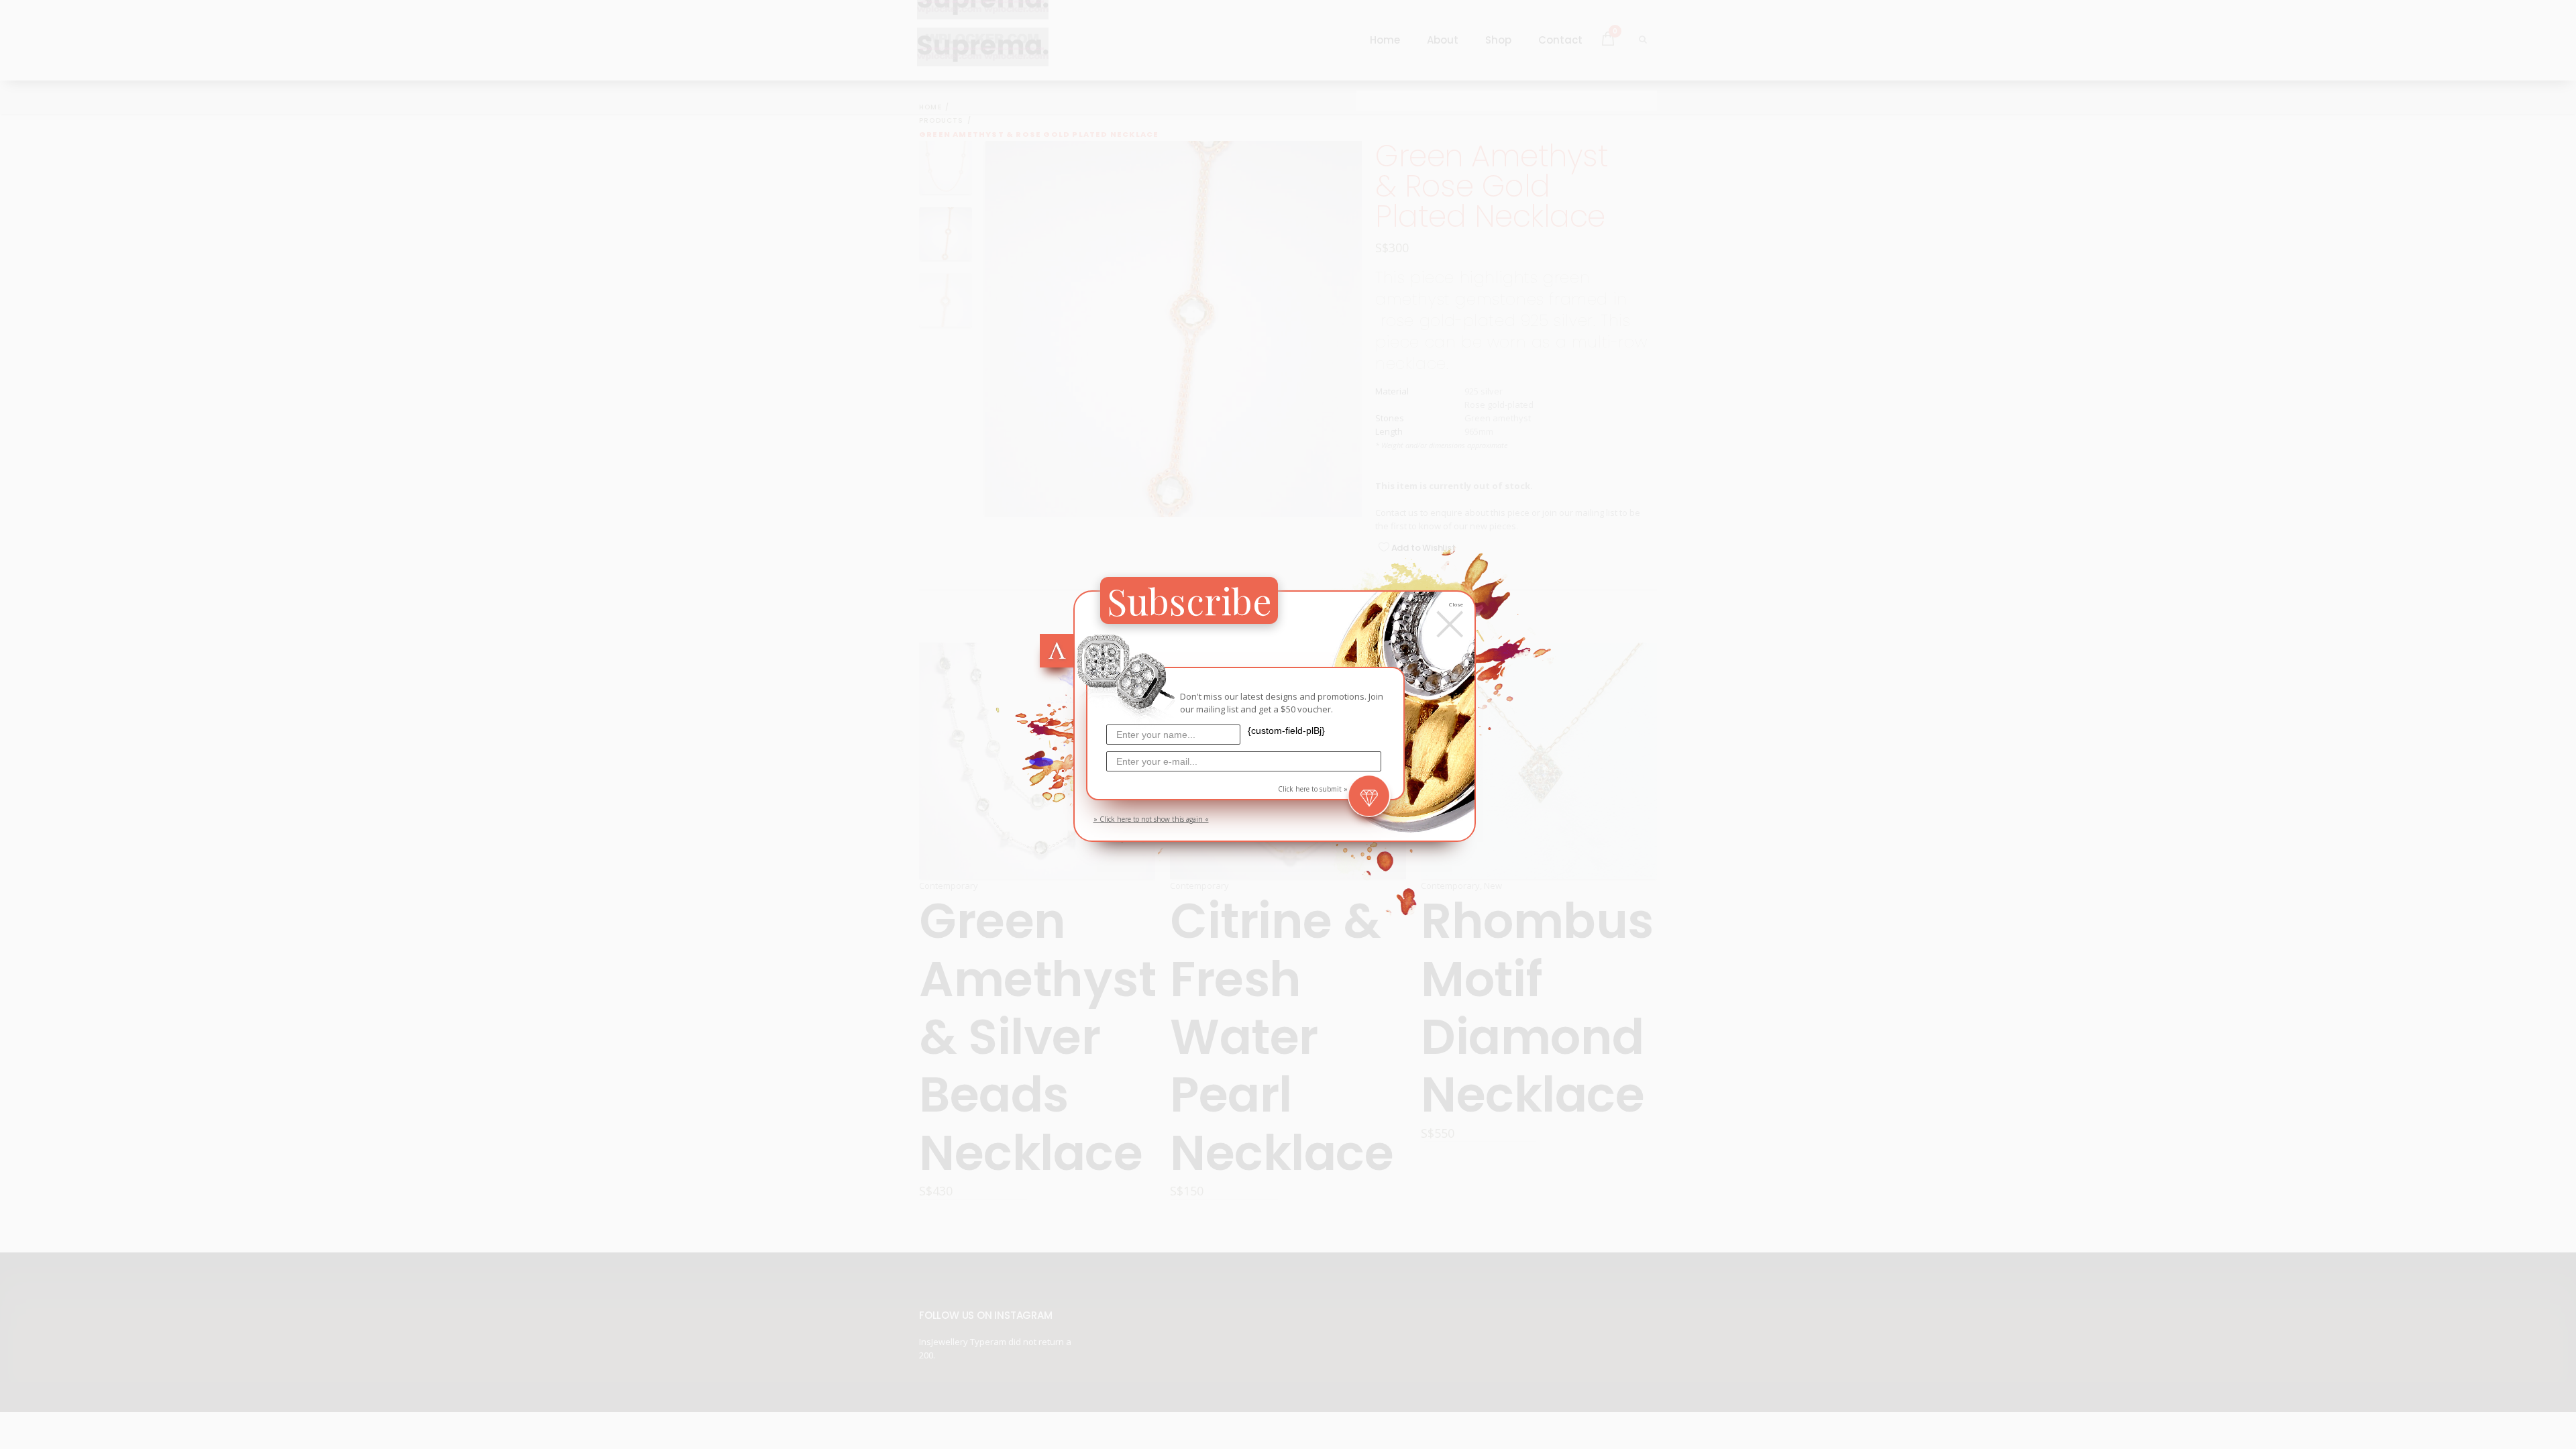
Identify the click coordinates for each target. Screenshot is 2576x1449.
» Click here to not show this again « (1151, 819)
